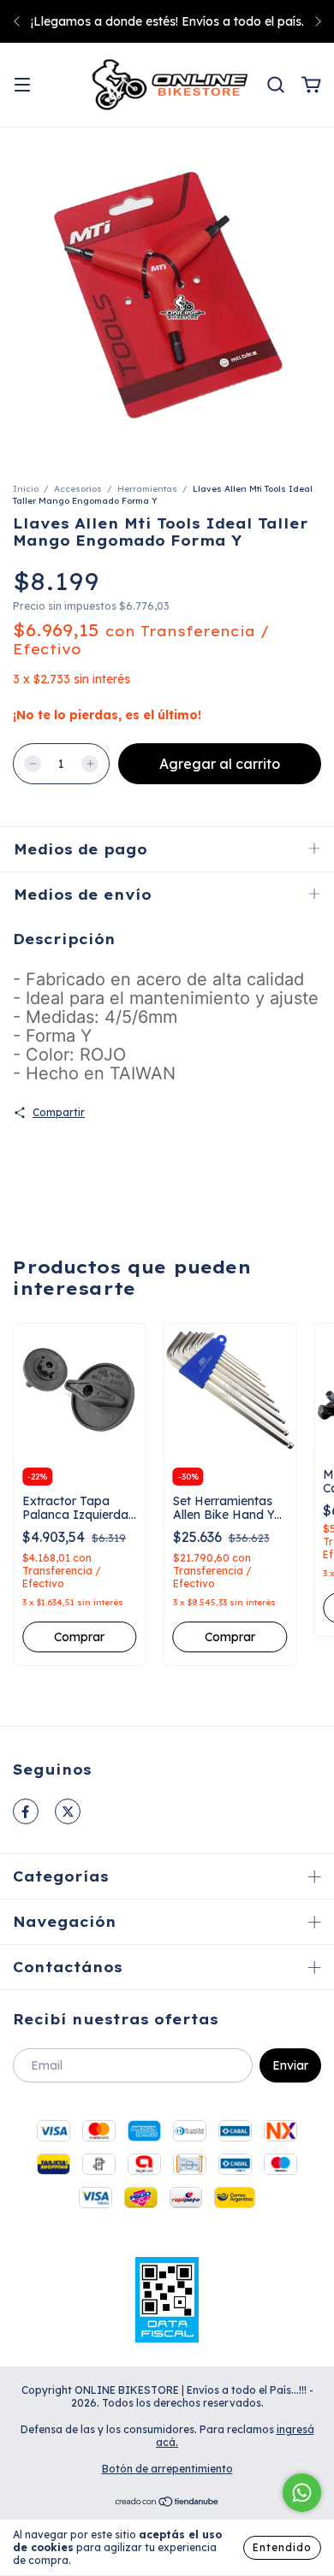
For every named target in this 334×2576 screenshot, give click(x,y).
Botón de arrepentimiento (167, 2469)
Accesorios (78, 489)
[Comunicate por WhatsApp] (302, 2493)
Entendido (282, 2547)
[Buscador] (276, 86)
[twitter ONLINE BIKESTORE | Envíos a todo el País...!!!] (68, 1811)
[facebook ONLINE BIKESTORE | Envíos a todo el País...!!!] (26, 1811)
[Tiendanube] (167, 2504)
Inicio (26, 489)
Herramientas (147, 489)
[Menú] (22, 86)
